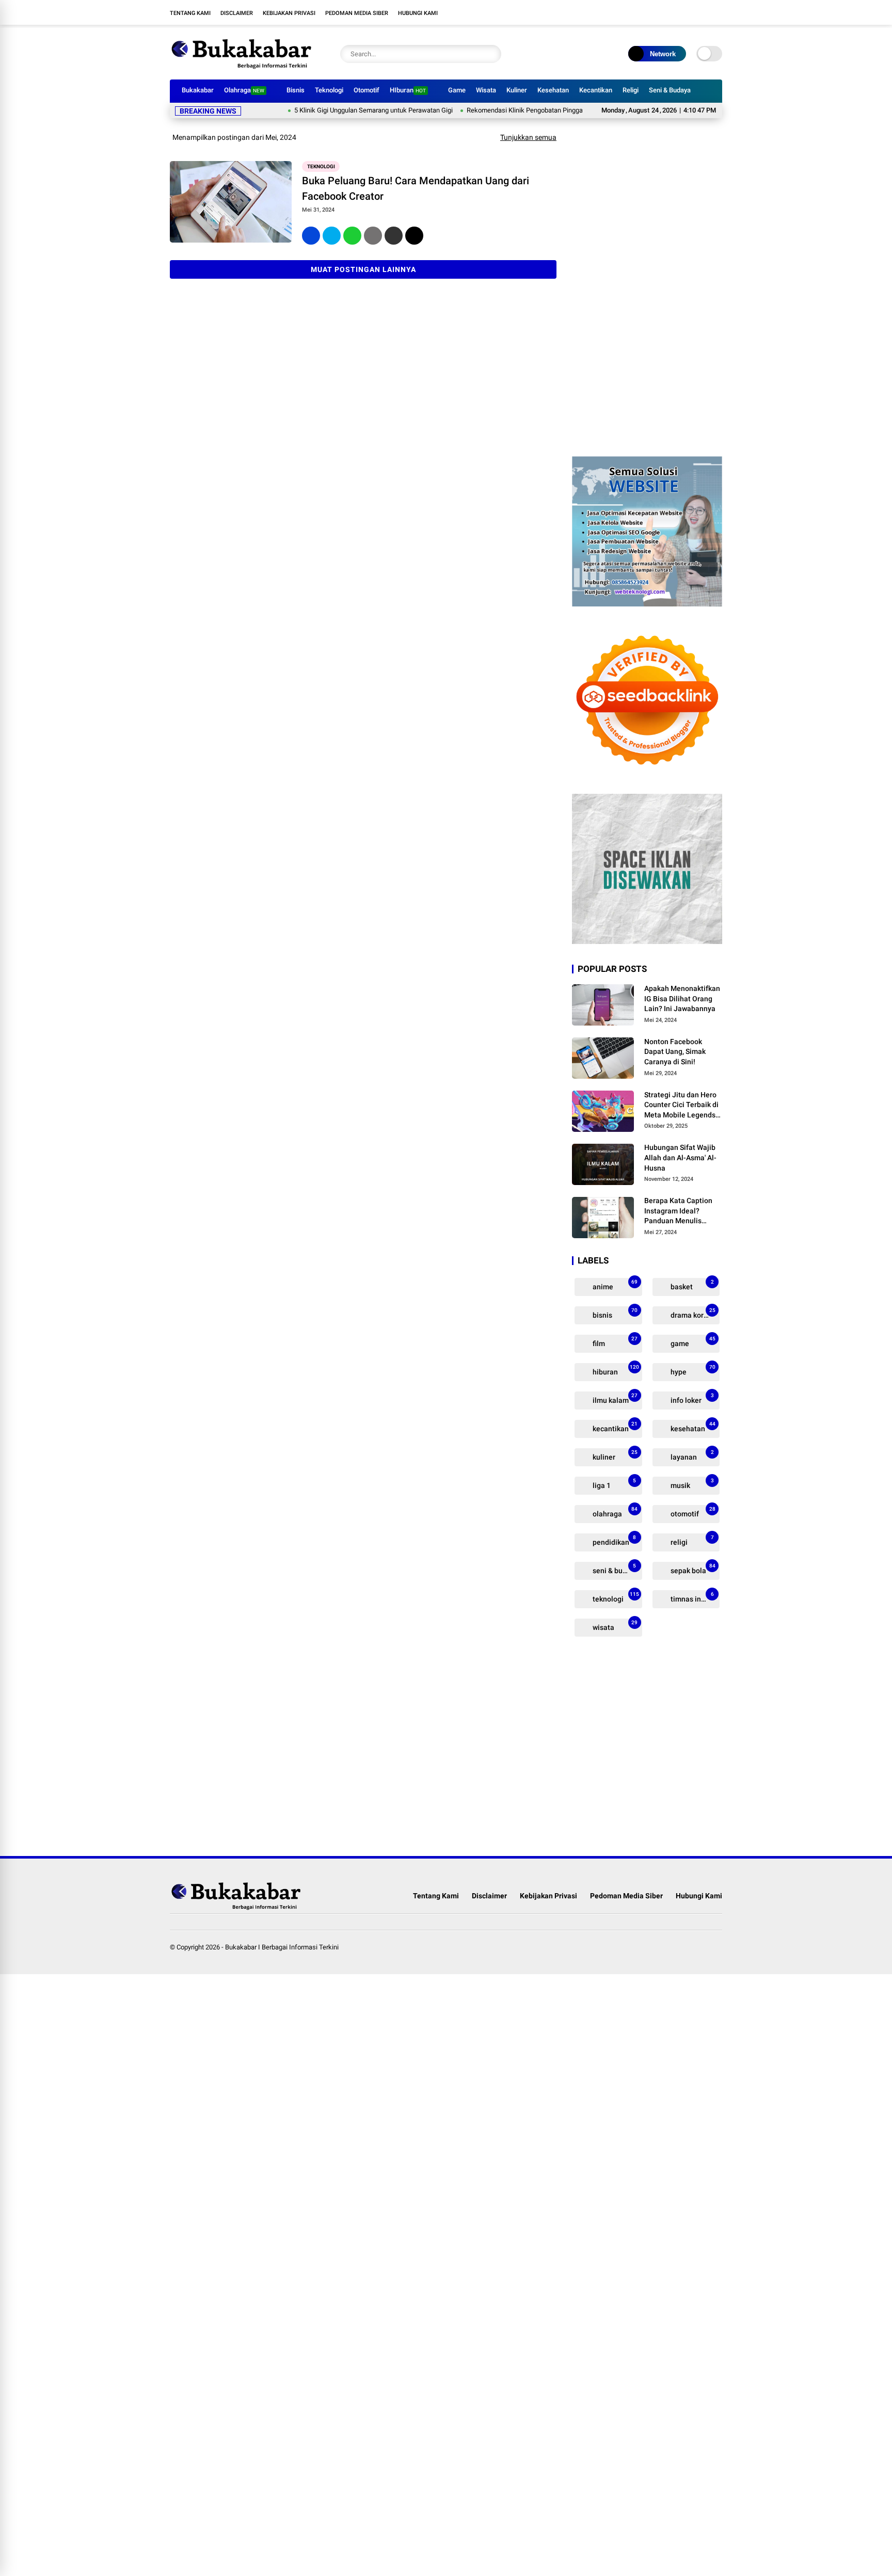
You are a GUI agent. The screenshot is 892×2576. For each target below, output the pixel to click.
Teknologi (329, 90)
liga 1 (614, 1484)
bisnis (614, 1313)
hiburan (615, 1370)
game (692, 1342)
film (614, 1342)
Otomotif (367, 90)
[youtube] (702, 12)
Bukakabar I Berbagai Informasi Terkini (282, 1947)
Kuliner (517, 90)
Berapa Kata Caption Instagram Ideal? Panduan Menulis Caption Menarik (678, 1211)
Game (457, 90)
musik (691, 1484)
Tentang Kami (190, 13)
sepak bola (692, 1569)
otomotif (692, 1512)
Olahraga (244, 90)
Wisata (486, 90)
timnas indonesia (695, 1597)
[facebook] (655, 12)
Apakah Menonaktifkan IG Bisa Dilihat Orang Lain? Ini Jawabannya (682, 998)
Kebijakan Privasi (289, 13)
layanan (691, 1455)
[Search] (491, 54)
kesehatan (692, 1427)
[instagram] (686, 12)
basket (691, 1285)
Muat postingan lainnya (363, 269)
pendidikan (614, 1540)
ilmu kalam (614, 1398)
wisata (614, 1626)
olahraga (614, 1512)
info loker (691, 1398)
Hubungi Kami (418, 13)
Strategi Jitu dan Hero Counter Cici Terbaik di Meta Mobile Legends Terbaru (681, 1106)
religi (691, 1540)
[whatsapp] (352, 236)
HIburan (408, 90)
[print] (373, 236)
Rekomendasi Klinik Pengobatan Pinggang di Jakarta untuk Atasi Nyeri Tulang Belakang (549, 110)
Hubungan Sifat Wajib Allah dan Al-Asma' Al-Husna (680, 1157)
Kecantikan (596, 90)
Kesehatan (553, 90)
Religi (631, 90)
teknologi (321, 166)
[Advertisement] (647, 286)
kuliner (614, 1455)
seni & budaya (615, 1569)
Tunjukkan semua (528, 137)
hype (692, 1370)
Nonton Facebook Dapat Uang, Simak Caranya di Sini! (675, 1052)
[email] (394, 236)
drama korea (692, 1313)
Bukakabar (198, 90)
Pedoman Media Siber (357, 13)
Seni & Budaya (670, 90)
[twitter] (671, 12)
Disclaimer (237, 13)
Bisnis (296, 90)
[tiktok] (717, 12)
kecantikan (614, 1427)
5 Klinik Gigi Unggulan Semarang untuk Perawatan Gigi (329, 110)
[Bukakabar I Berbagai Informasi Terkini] (242, 66)
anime (614, 1285)
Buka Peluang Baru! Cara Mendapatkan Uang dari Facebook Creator (416, 188)
